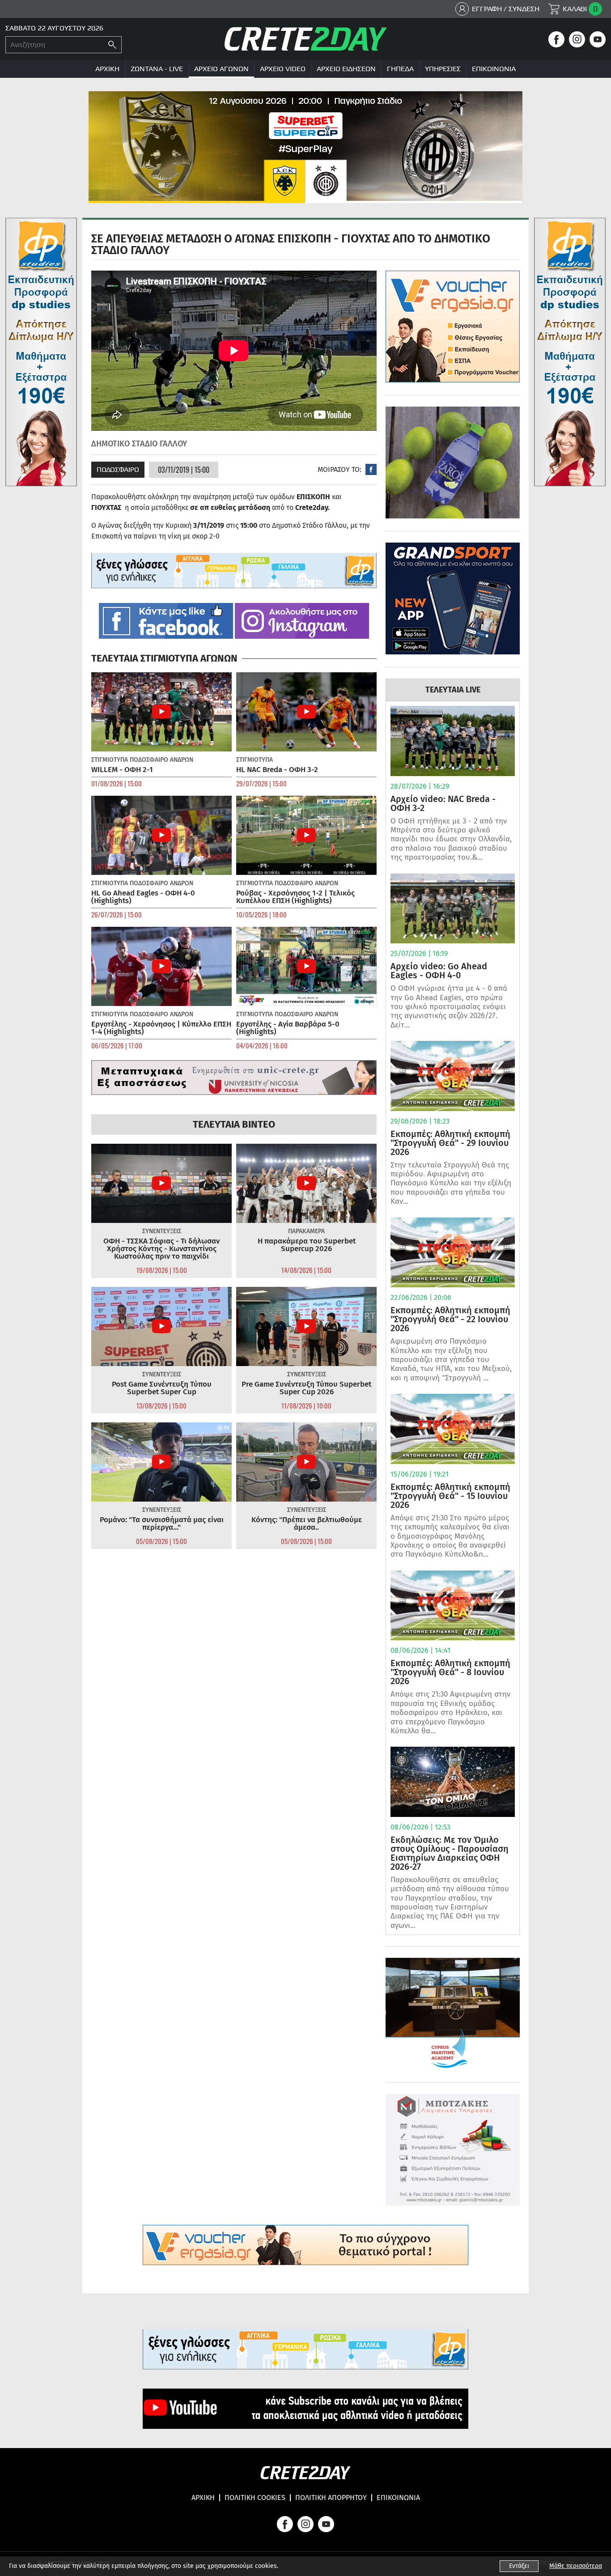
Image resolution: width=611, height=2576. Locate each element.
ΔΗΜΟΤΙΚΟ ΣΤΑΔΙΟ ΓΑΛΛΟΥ (139, 444)
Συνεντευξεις (162, 1231)
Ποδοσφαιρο (118, 469)
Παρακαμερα (306, 1231)
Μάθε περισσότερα (576, 2566)
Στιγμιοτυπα (110, 760)
